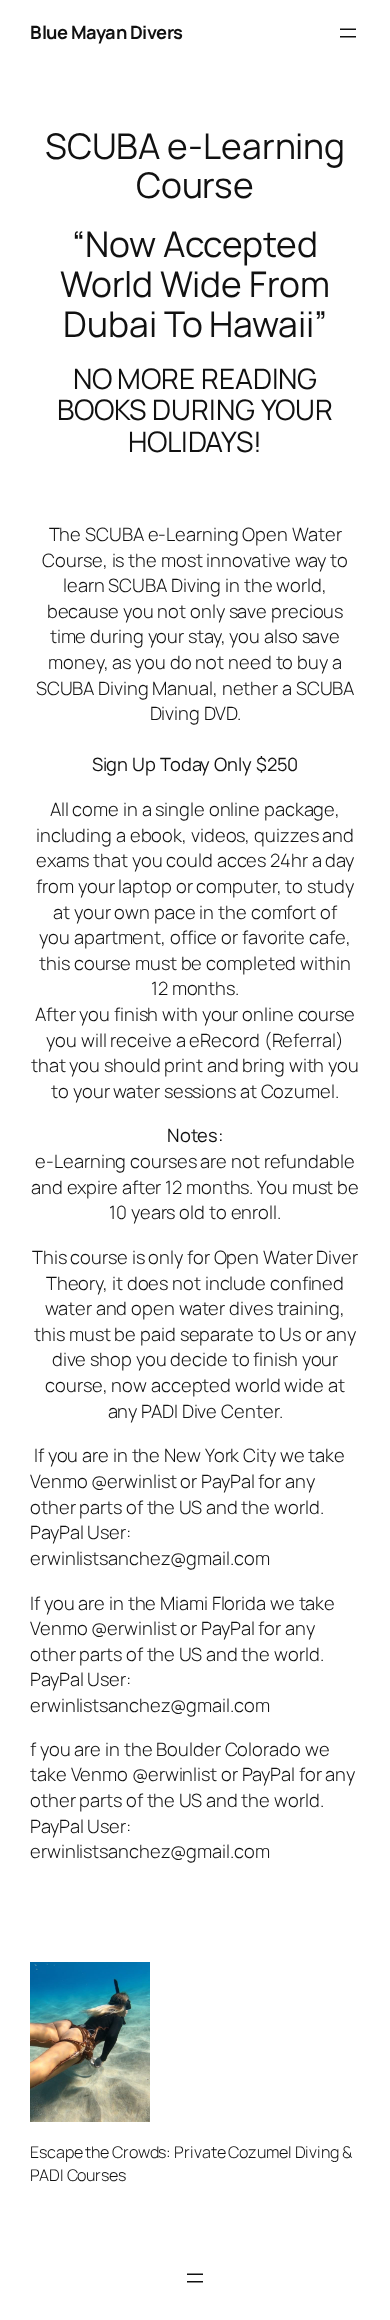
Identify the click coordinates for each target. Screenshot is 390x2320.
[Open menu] (348, 33)
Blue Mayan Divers (106, 32)
